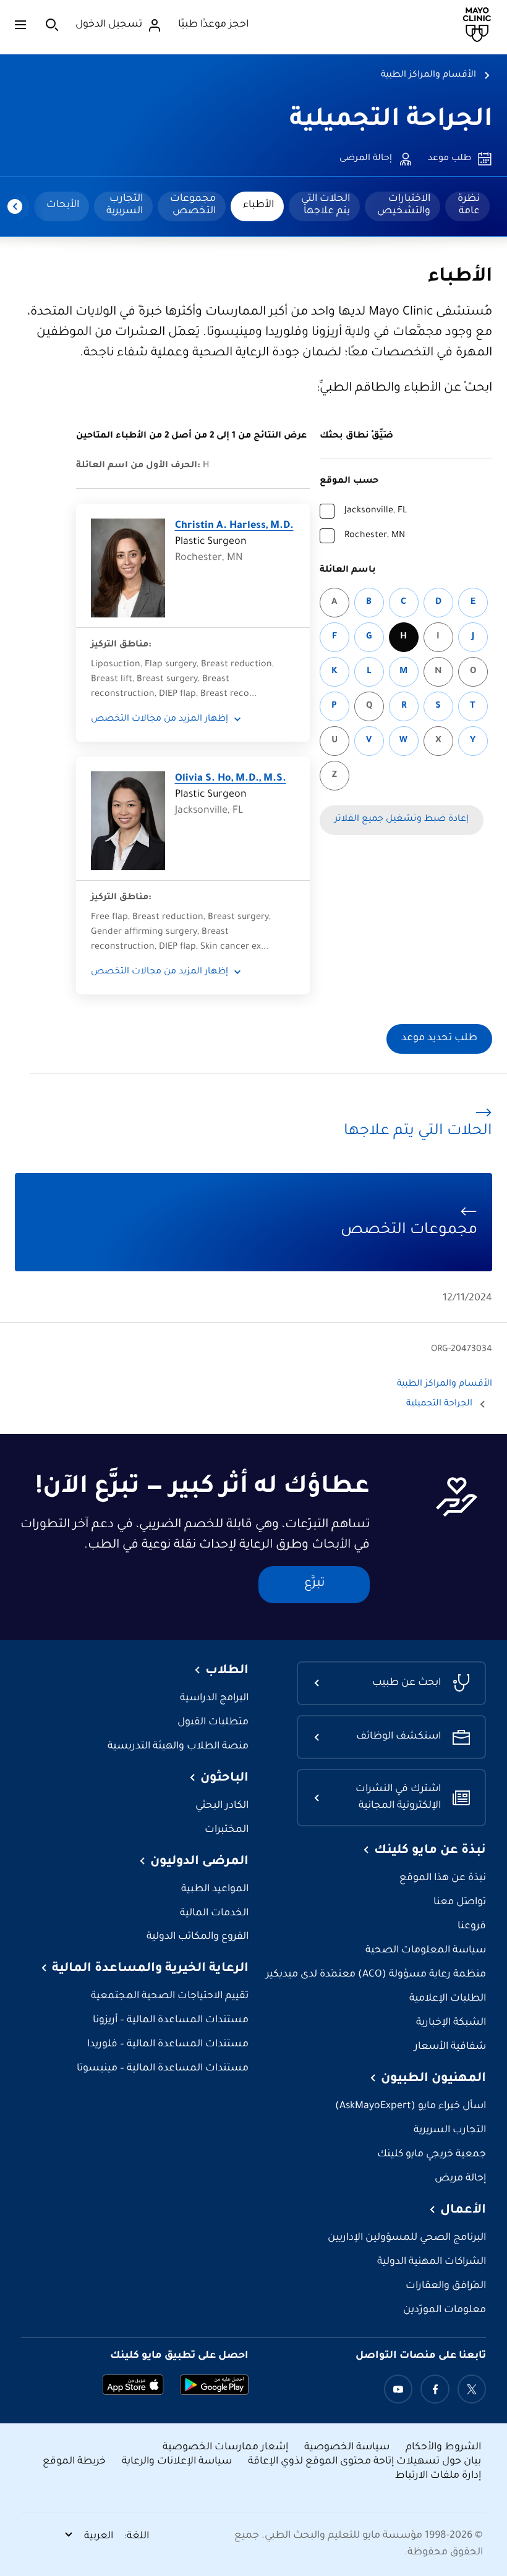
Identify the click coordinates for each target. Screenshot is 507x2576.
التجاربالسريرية (125, 205)
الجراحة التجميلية (391, 121)
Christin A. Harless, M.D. (234, 526)
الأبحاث (63, 205)
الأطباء (258, 205)
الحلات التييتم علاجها (326, 205)
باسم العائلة (348, 570)
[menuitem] (467, 206)
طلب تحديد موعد (439, 1039)
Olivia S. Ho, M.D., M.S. (231, 779)
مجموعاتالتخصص (193, 205)
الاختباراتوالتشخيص (404, 205)
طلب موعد (449, 159)
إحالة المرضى (366, 159)
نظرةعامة (469, 205)
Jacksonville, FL (376, 511)
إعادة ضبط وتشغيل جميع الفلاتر (402, 820)
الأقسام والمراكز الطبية (428, 75)
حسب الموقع (349, 481)
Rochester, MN (375, 536)
